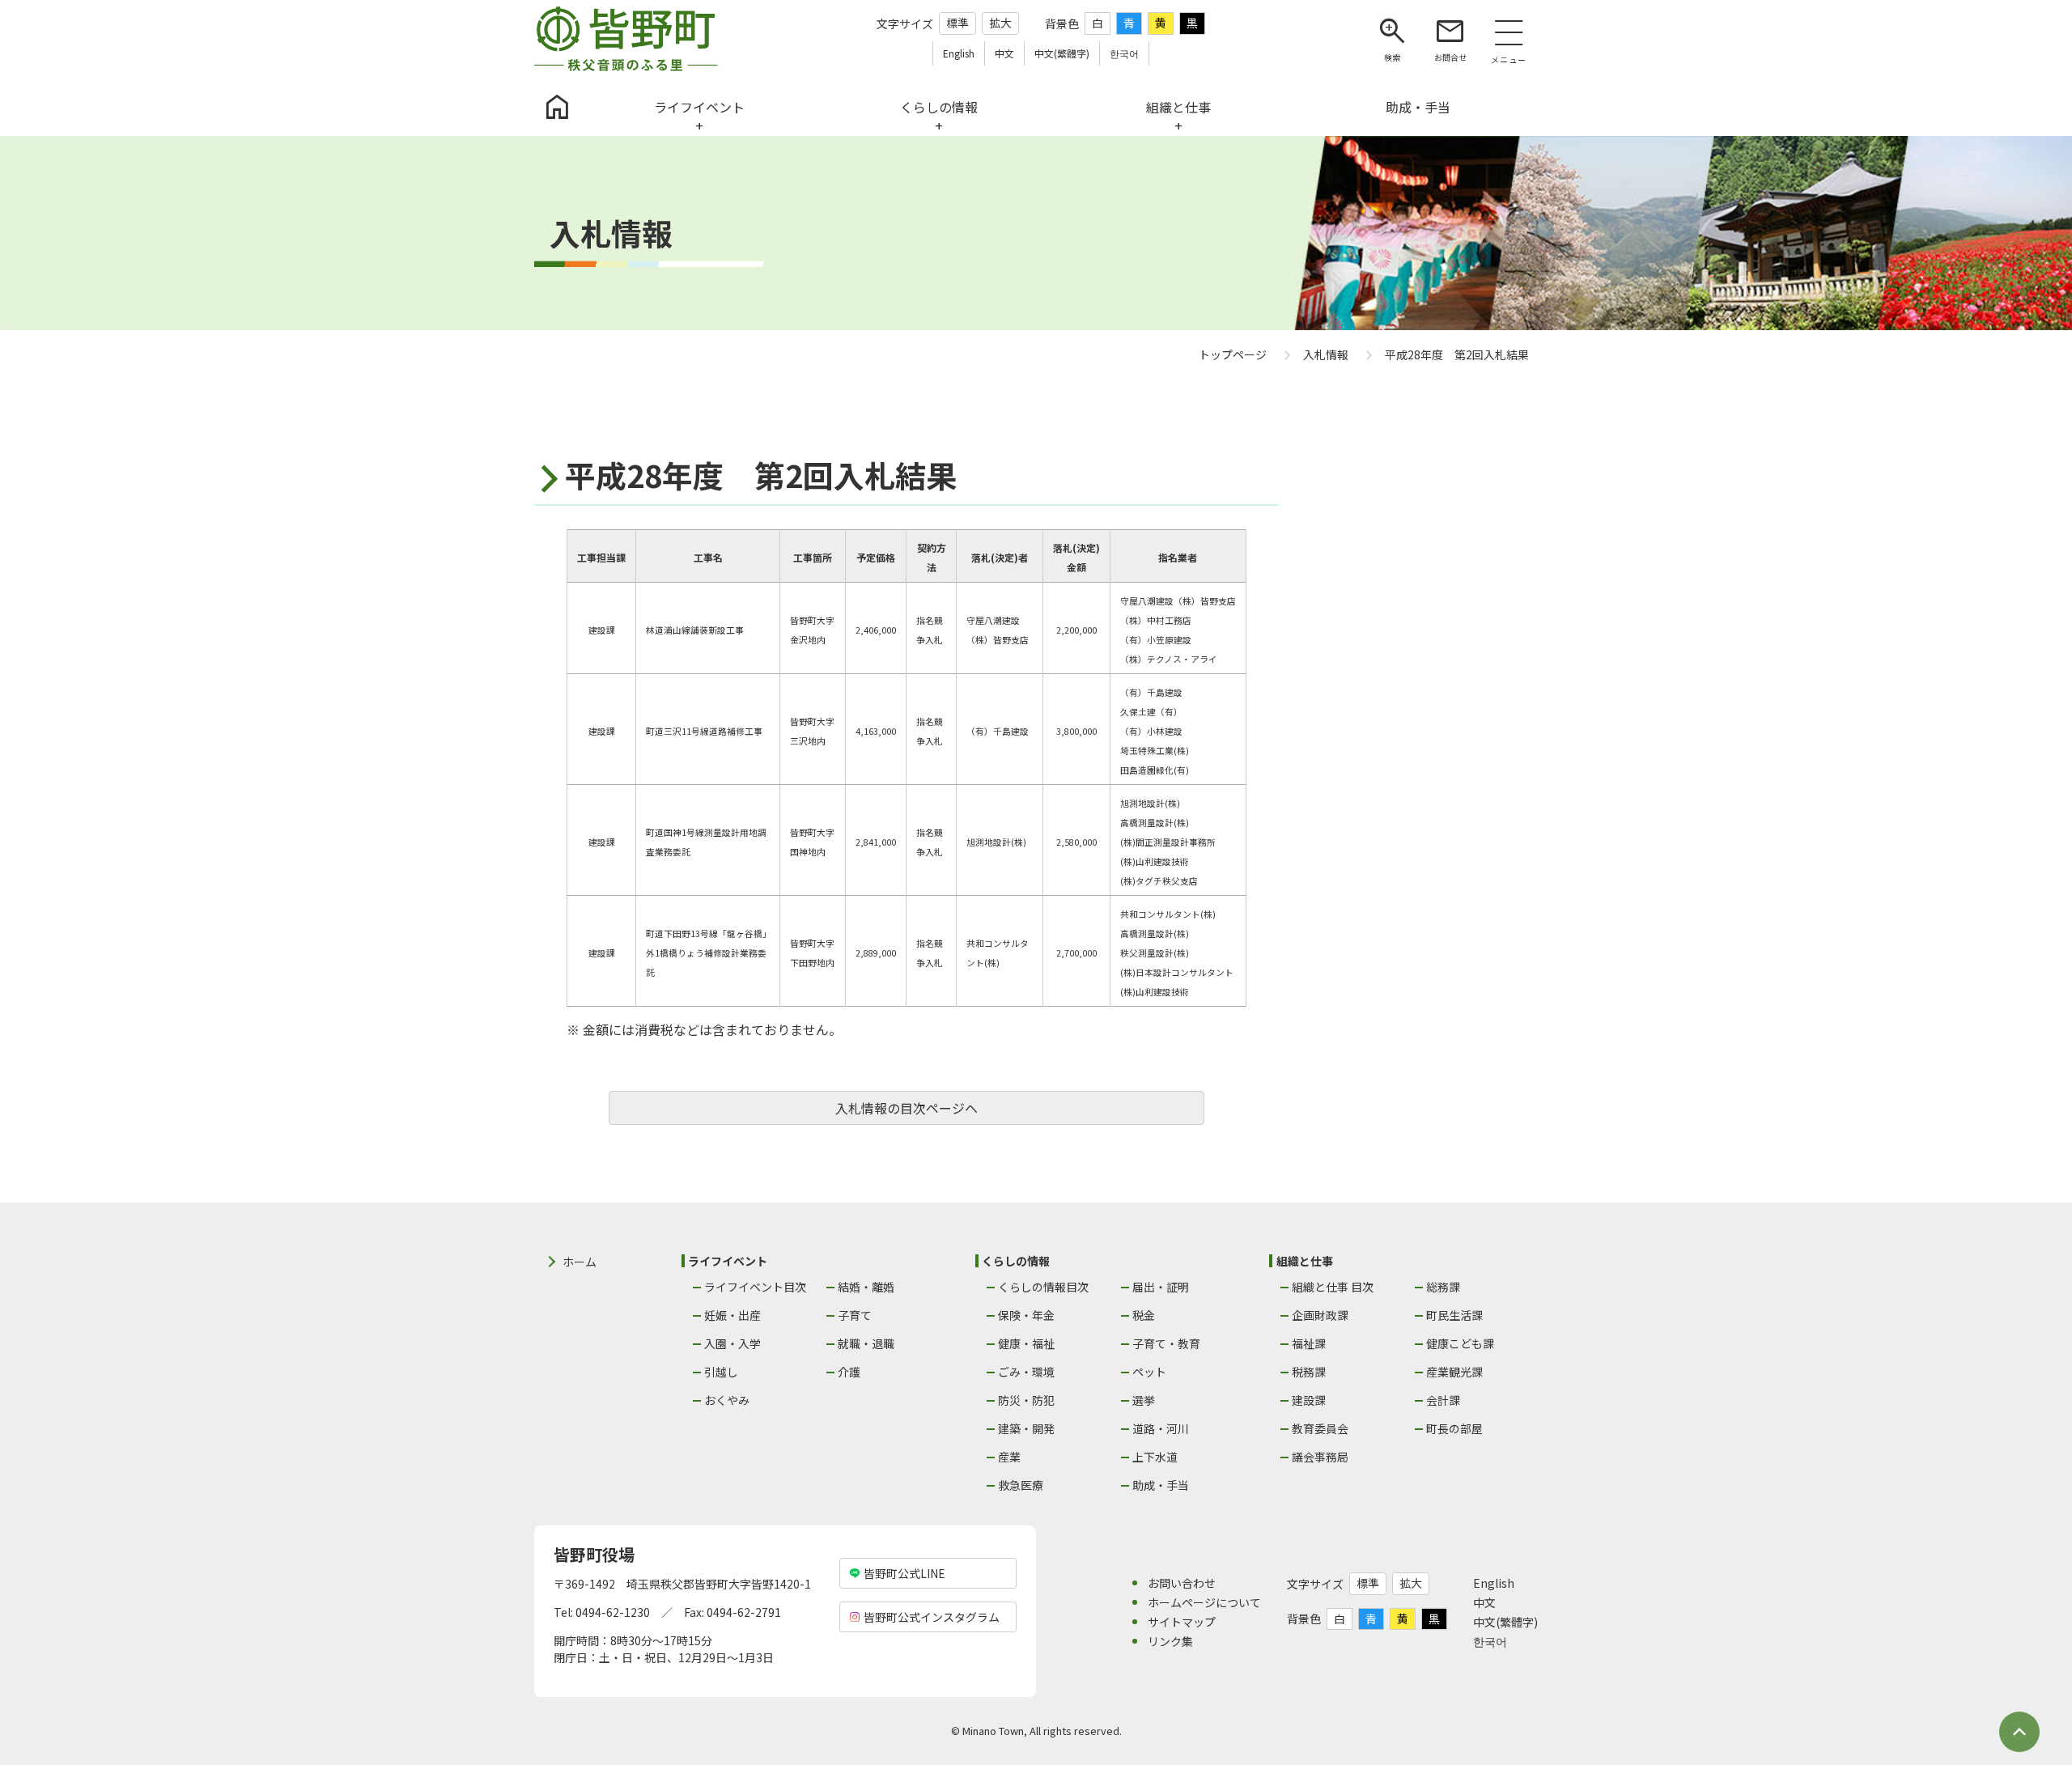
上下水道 (1155, 1457)
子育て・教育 (1166, 1343)
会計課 (1443, 1400)
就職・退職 (866, 1343)
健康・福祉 (1026, 1343)
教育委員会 (1320, 1428)
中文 (1484, 1602)
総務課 (1443, 1287)
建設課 (1309, 1400)
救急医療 (1021, 1485)
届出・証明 (1161, 1287)
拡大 (1000, 23)
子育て (855, 1315)
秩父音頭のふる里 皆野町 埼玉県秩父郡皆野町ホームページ (626, 39)
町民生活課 (1454, 1315)
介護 (849, 1372)
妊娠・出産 (732, 1315)
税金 (1144, 1315)
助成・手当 (1161, 1485)
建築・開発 (1026, 1428)
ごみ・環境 (1026, 1372)
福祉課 (1309, 1343)
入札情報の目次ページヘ (906, 1108)
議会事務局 (1320, 1457)
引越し (721, 1372)
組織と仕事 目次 (1333, 1287)
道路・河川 (1161, 1428)
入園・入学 (732, 1343)
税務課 (1309, 1372)
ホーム (580, 1262)
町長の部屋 (1454, 1428)
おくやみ (727, 1400)
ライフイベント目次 (755, 1287)
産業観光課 (1454, 1372)
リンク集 (1170, 1641)
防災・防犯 (1026, 1400)
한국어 (1490, 1641)
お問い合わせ (1182, 1583)
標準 (957, 23)
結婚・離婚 (866, 1287)
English (1494, 1583)
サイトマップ (1182, 1622)
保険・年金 (1026, 1315)
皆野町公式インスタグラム (932, 1617)
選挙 (1144, 1400)
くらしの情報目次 (1043, 1287)
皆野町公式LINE (904, 1573)
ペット (1149, 1372)
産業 (1009, 1457)
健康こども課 (1460, 1343)
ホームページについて (1204, 1602)
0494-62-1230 (613, 1612)
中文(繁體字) (1505, 1622)
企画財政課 (1320, 1315)
